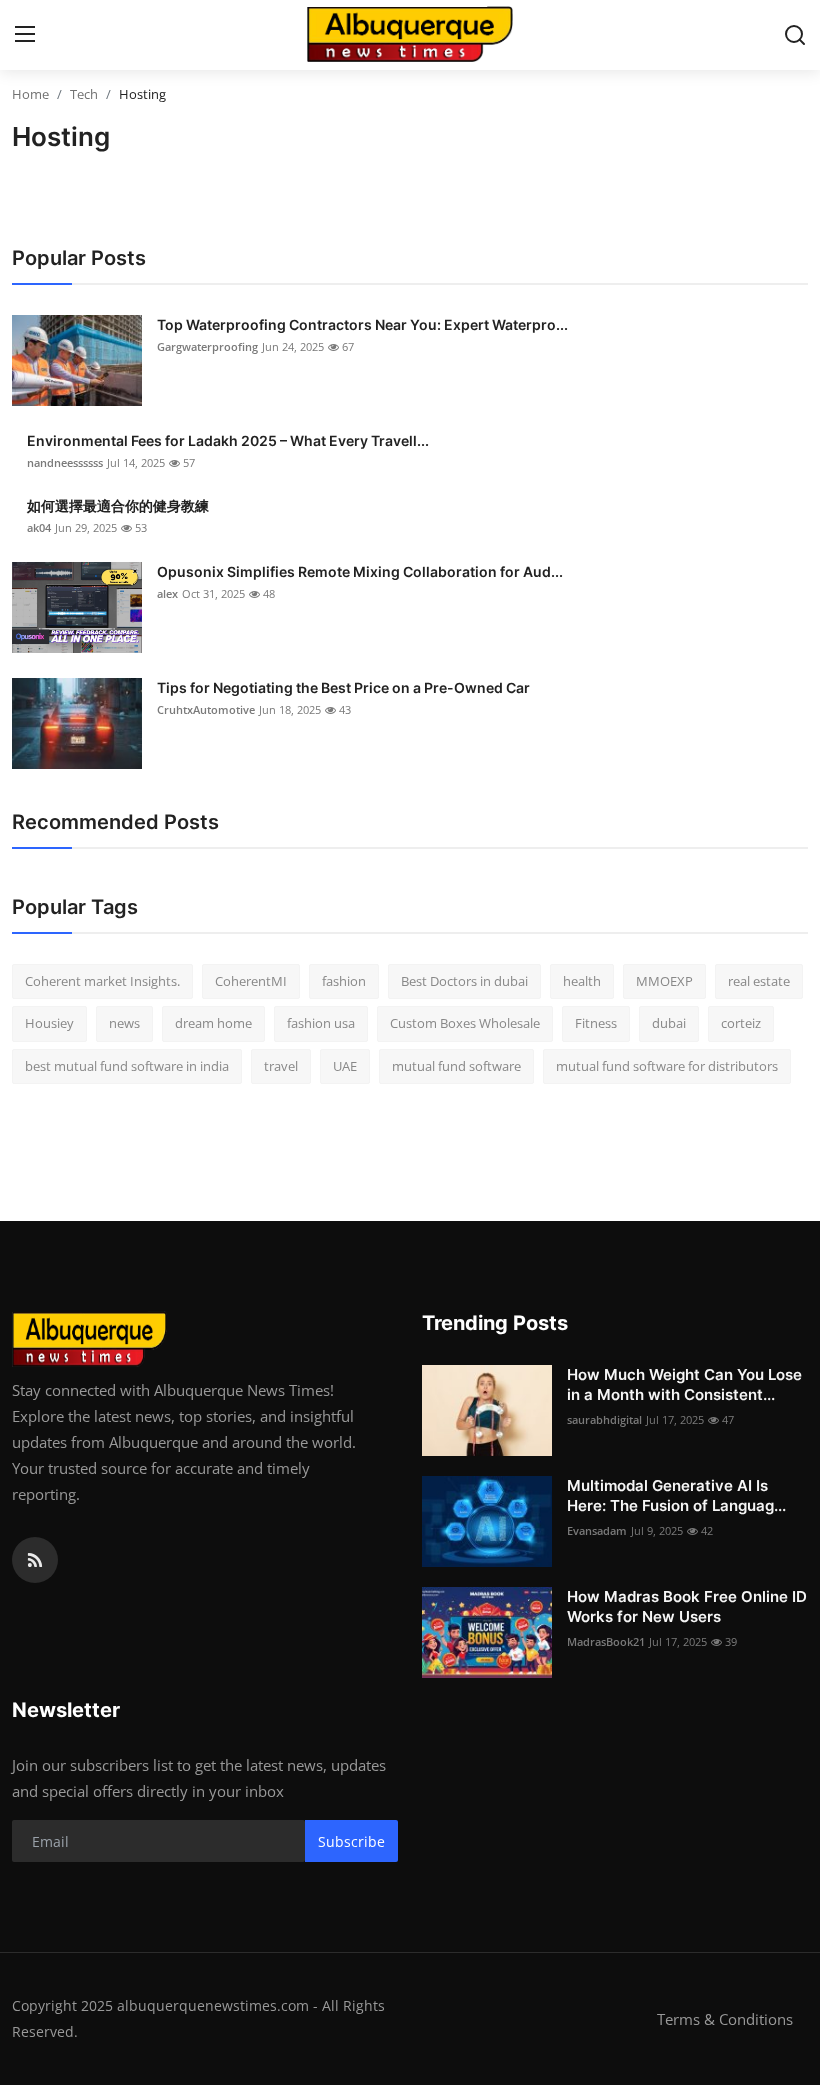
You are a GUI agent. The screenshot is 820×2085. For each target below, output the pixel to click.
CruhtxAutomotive (206, 709)
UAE (345, 1066)
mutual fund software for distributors (667, 1066)
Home (30, 94)
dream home (213, 1023)
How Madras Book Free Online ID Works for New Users (687, 1606)
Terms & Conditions (725, 2019)
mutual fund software (456, 1066)
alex (167, 593)
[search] (795, 35)
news (124, 1023)
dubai (669, 1023)
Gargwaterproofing (207, 346)
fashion (344, 981)
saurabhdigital (604, 1419)
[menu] (25, 35)
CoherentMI (251, 981)
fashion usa (321, 1023)
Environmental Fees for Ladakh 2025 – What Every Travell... (228, 440)
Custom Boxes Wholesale (465, 1023)
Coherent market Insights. (102, 981)
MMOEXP (664, 981)
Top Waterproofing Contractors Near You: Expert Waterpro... (362, 324)
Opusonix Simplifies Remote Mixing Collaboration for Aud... (360, 571)
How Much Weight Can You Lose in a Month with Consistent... (684, 1384)
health (582, 981)
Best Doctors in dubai (464, 981)
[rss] (35, 1560)
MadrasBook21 (606, 1641)
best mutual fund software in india (127, 1066)
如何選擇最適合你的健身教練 (118, 505)
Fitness (596, 1023)
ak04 (39, 527)
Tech (84, 94)
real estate (759, 981)
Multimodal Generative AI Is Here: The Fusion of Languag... (676, 1495)
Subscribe (351, 1841)
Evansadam (597, 1530)
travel (281, 1066)
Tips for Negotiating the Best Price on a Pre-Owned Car (343, 687)
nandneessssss (65, 462)
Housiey (49, 1023)
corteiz (741, 1023)
